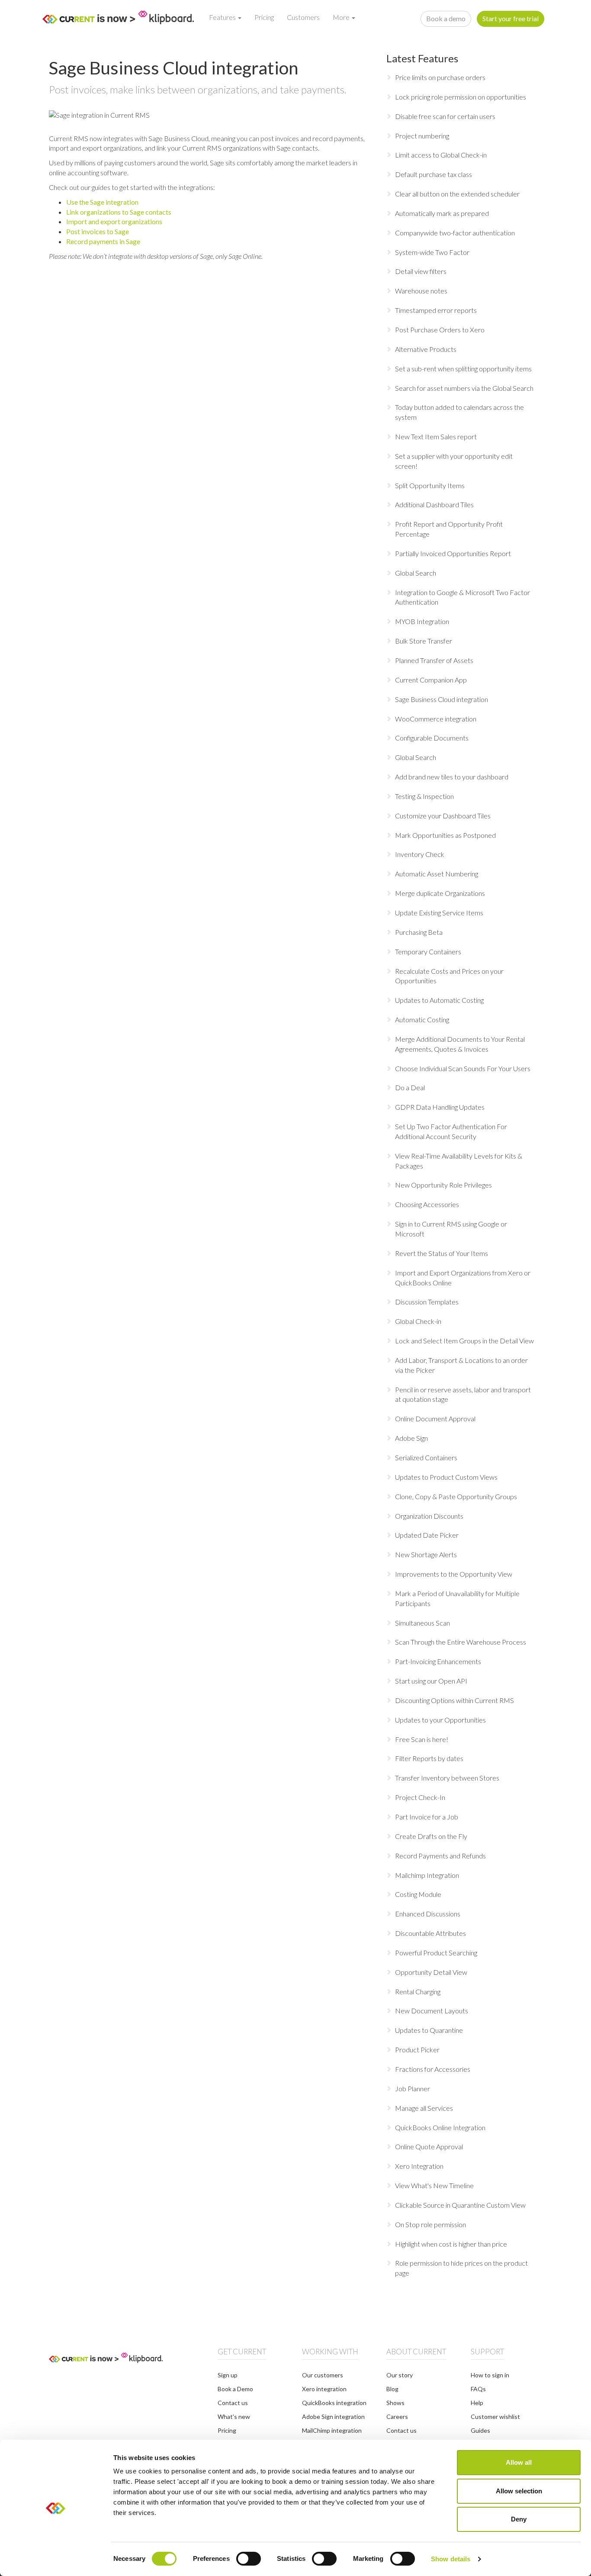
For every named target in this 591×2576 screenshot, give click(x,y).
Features (223, 17)
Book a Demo (235, 2389)
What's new (234, 2417)
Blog (392, 2389)
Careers (397, 2417)
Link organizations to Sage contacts (119, 212)
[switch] (249, 2559)
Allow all (519, 2462)
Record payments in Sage (103, 241)
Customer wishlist (495, 2417)
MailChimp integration (332, 2430)
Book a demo (446, 18)
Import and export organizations (114, 221)
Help (477, 2403)
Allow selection (519, 2491)
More (342, 17)
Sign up (228, 2375)
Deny (519, 2519)
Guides (480, 2430)
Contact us (233, 2403)
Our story (400, 2375)
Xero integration (324, 2389)
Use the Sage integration (102, 202)
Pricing (264, 17)
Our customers (323, 2375)
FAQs (478, 2389)
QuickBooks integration (334, 2403)
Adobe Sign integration (333, 2417)
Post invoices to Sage (98, 231)
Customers (303, 17)
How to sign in (490, 2375)
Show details (451, 2559)
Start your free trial (511, 18)
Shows (395, 2403)
